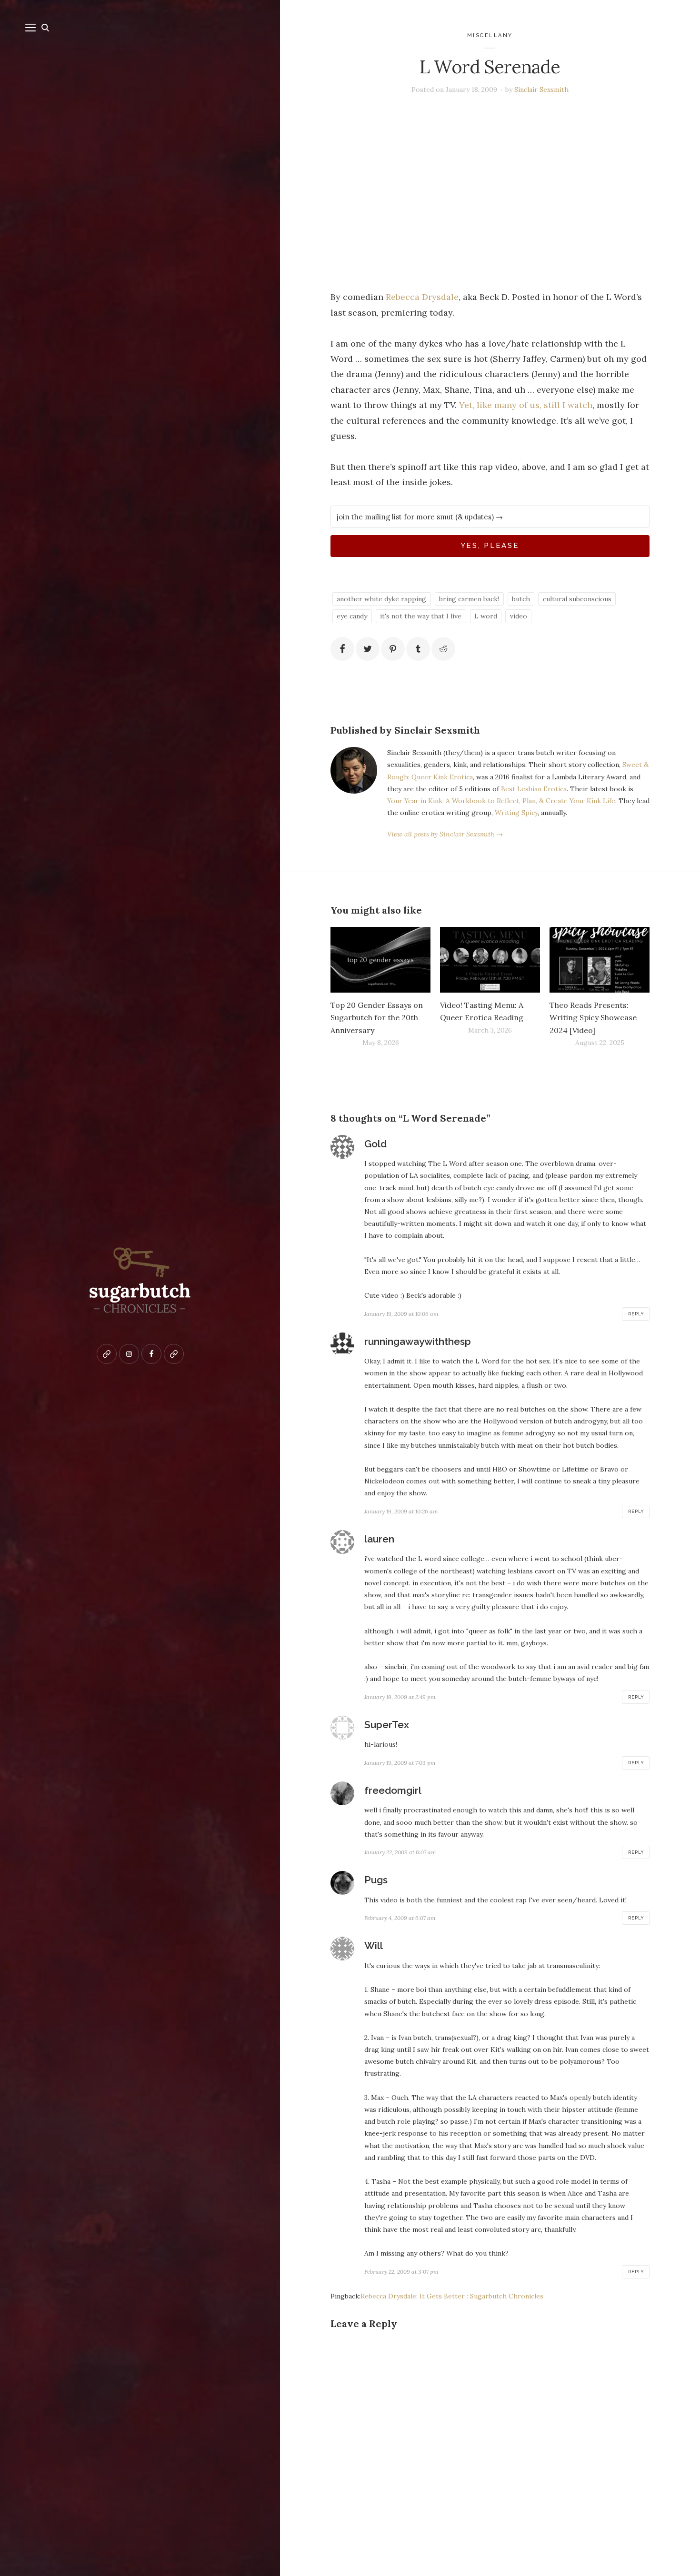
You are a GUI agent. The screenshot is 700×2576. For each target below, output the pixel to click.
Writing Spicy (516, 813)
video (519, 616)
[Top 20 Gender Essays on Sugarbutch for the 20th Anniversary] (380, 960)
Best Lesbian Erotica (534, 789)
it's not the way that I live (421, 616)
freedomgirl (393, 1790)
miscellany (490, 35)
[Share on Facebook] (342, 649)
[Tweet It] (368, 649)
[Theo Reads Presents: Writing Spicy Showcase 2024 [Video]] (600, 960)
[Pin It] (393, 649)
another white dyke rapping (381, 599)
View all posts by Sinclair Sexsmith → (445, 834)
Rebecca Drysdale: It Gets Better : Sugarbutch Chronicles (452, 2296)
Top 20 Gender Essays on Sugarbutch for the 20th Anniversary (377, 1017)
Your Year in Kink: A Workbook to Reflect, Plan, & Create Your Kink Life (501, 801)
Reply (636, 1314)
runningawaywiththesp (418, 1341)
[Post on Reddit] (443, 649)
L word (486, 616)
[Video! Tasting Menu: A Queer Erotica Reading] (490, 960)
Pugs (376, 1880)
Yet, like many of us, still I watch (526, 405)
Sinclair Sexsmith (541, 90)
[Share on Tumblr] (418, 649)
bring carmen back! (469, 599)
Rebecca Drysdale (422, 297)
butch (521, 599)
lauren (379, 1539)
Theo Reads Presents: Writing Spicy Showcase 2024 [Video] (593, 1017)
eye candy (352, 616)
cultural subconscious (577, 599)
